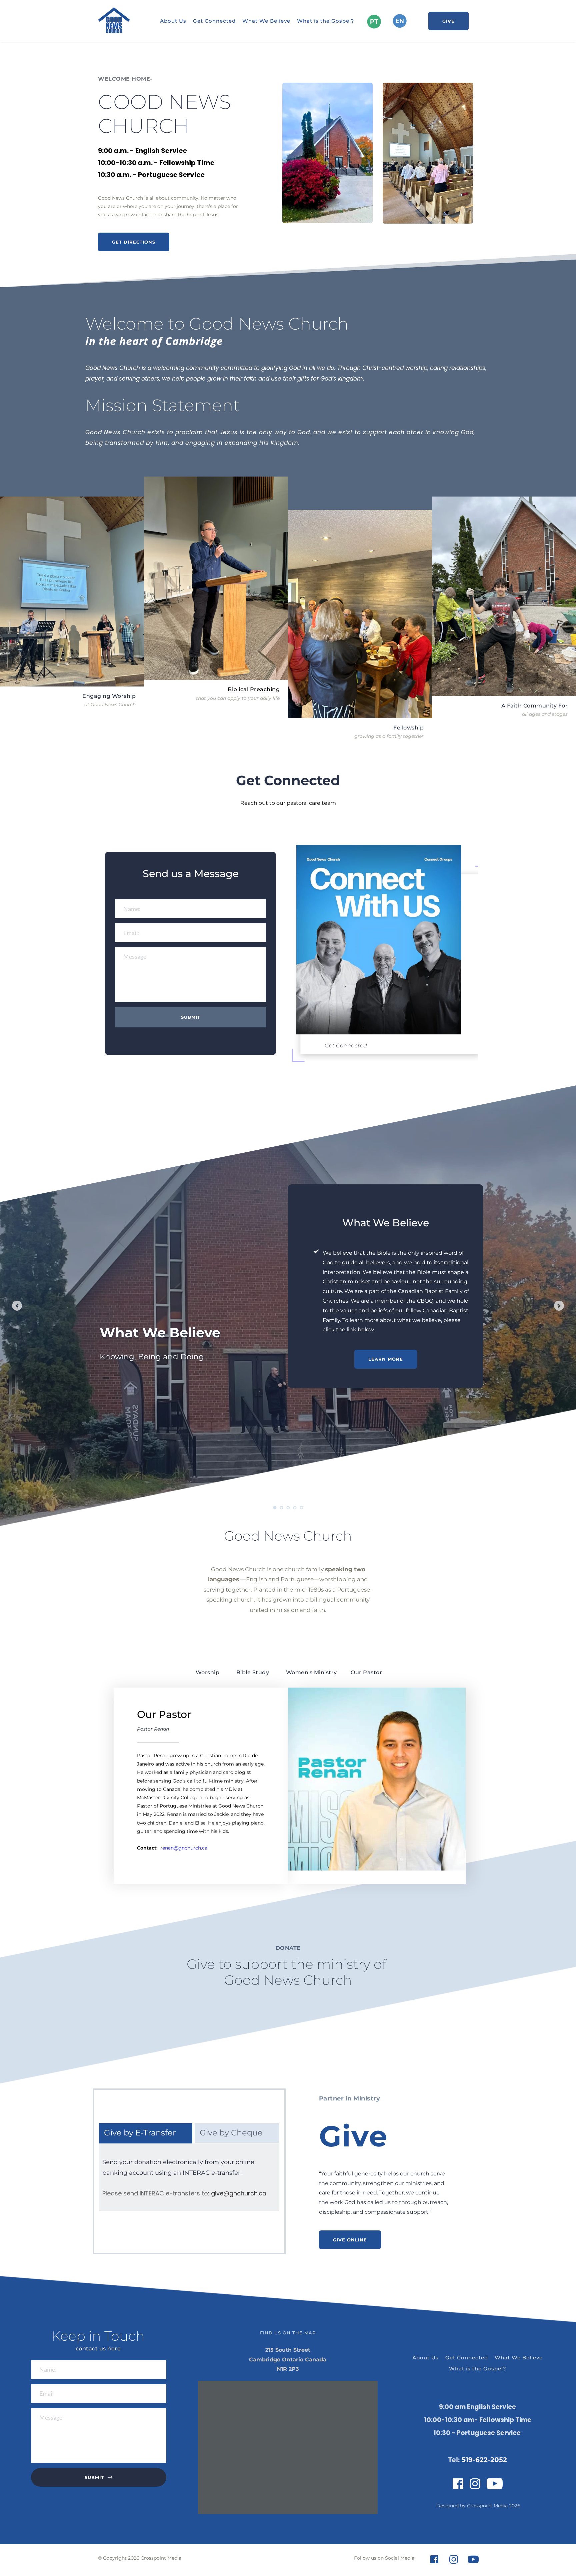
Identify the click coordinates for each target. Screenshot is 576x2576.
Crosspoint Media (487, 2506)
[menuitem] (173, 21)
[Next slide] (559, 1306)
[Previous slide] (17, 1306)
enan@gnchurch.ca (185, 1848)
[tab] (207, 1672)
